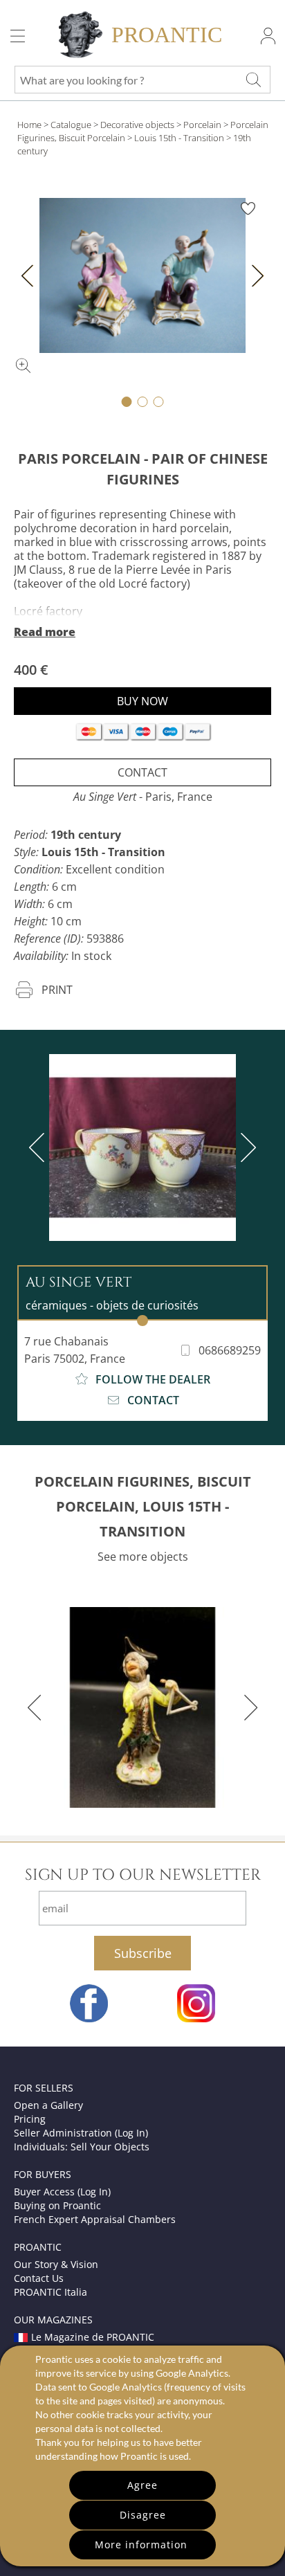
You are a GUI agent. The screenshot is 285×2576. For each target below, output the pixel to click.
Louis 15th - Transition (179, 138)
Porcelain (202, 125)
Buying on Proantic (57, 2205)
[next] (246, 1148)
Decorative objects (137, 125)
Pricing (30, 2119)
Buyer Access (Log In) (62, 2192)
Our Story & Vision (56, 2264)
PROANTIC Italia (50, 2292)
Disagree (143, 2515)
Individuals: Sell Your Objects (82, 2147)
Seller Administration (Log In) (81, 2133)
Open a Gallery (48, 2105)
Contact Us (39, 2278)
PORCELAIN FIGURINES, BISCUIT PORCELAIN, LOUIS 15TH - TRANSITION (143, 1506)
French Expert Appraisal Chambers (95, 2219)
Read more (45, 632)
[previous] (39, 1148)
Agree (142, 2485)
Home (29, 125)
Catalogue (71, 125)
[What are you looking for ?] (253, 80)
